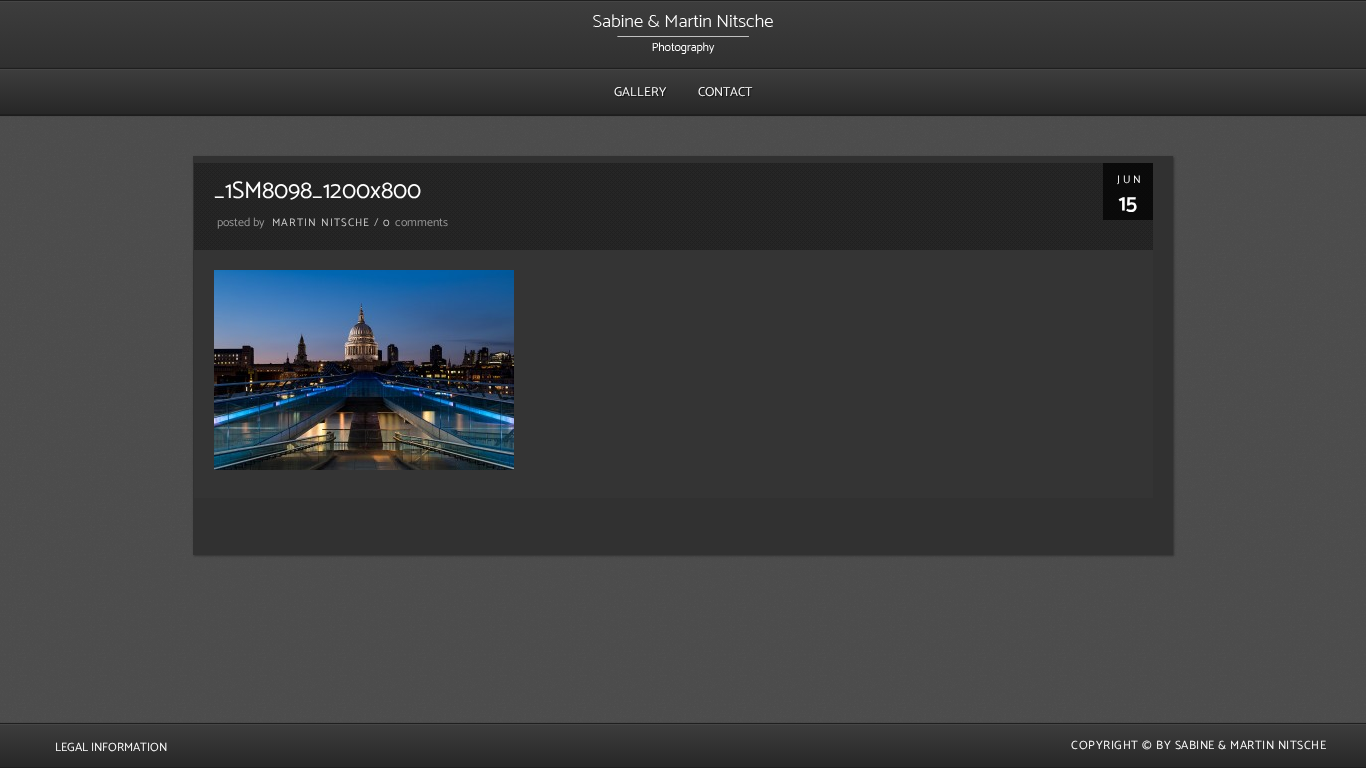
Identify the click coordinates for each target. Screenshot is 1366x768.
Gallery (640, 92)
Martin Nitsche (321, 223)
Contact (725, 92)
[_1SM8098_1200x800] (364, 465)
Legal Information (111, 747)
